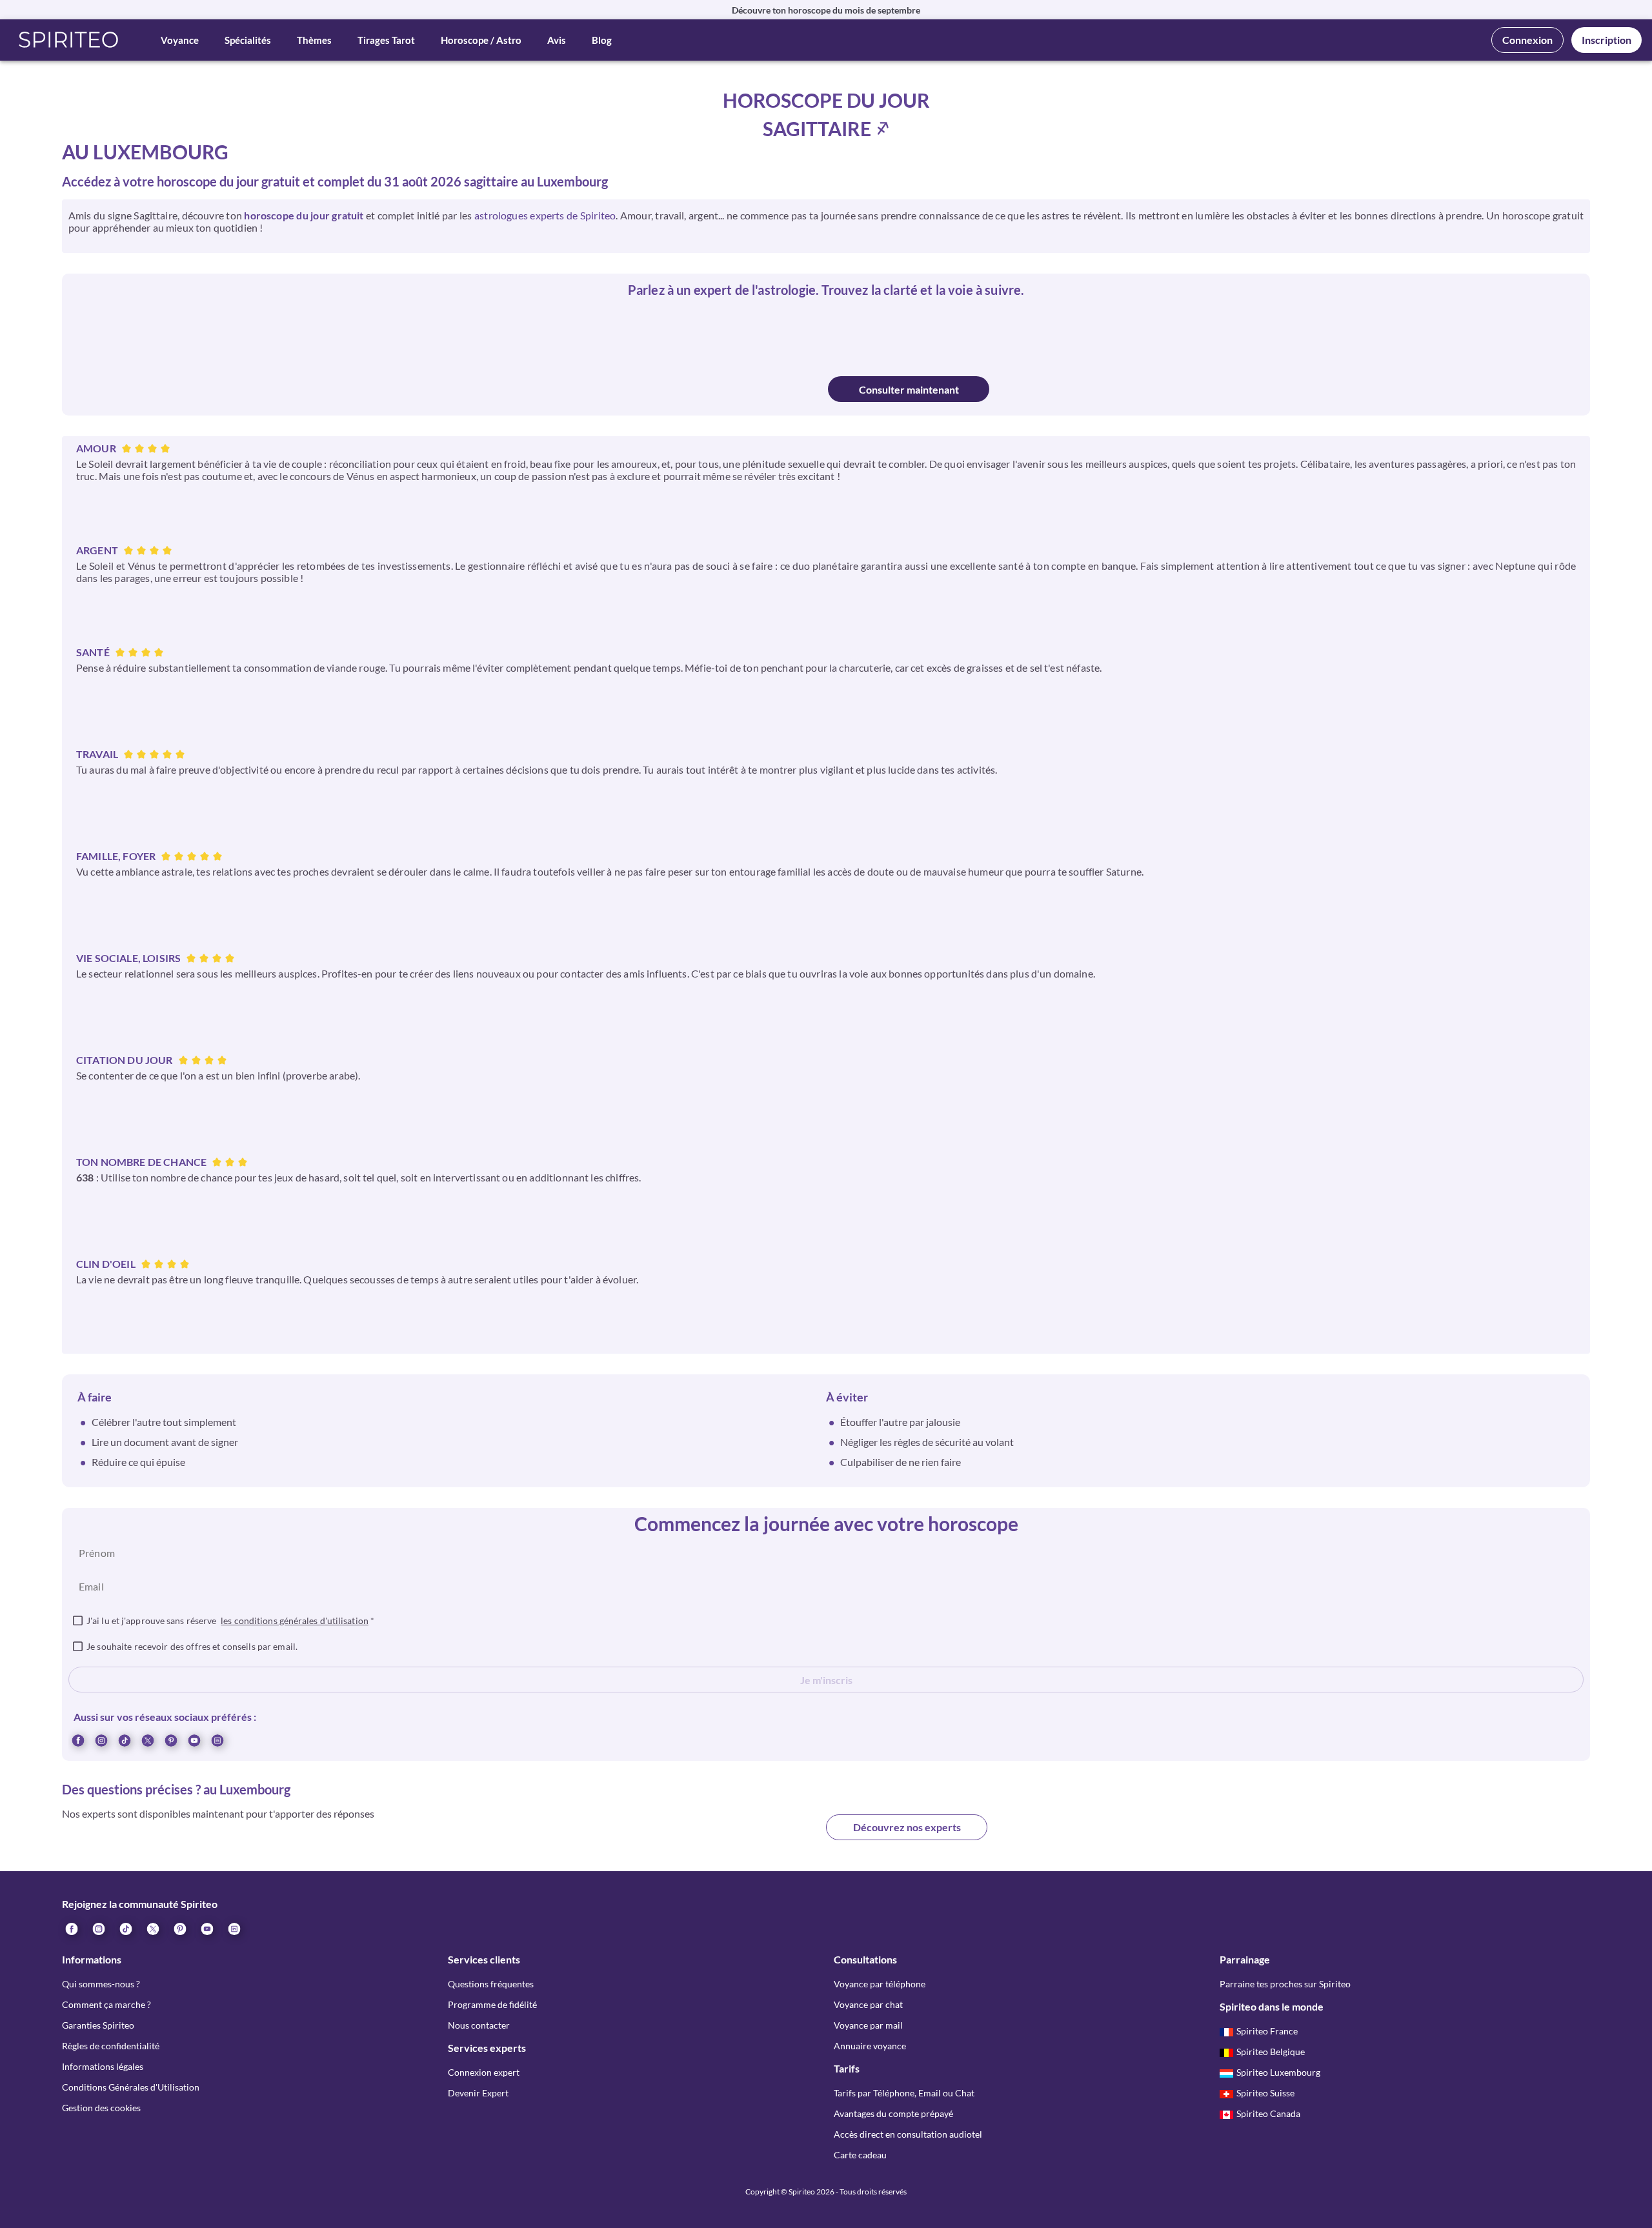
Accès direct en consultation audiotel (908, 2134)
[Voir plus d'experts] (745, 1838)
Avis (557, 40)
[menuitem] (217, 1740)
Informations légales (103, 2066)
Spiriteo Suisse (1265, 2093)
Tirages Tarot (386, 40)
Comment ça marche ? (106, 2004)
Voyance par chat (868, 2004)
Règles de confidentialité (111, 2046)
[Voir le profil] (767, 334)
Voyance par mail (868, 2025)
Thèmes (314, 40)
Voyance (180, 40)
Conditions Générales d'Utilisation (131, 2087)
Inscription (1607, 40)
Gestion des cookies (101, 2108)
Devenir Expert (478, 2093)
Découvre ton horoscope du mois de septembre (826, 10)
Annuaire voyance (870, 2046)
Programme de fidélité (492, 2004)
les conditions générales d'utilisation (295, 1621)
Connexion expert (484, 2072)
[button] (69, 40)
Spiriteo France (1267, 2031)
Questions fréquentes (491, 1984)
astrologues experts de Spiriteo (545, 215)
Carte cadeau (860, 2155)
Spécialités (248, 40)
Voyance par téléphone (880, 1984)
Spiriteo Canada (1268, 2113)
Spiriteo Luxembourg (1278, 2072)
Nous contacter (479, 2025)
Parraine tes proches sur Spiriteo (1285, 1984)
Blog (602, 40)
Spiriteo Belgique (1271, 2052)
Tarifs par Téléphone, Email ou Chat (904, 2093)
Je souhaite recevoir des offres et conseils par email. (192, 1646)
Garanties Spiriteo (98, 2025)
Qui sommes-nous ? (101, 1984)
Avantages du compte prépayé (893, 2113)
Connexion (1527, 40)
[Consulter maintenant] (744, 389)
